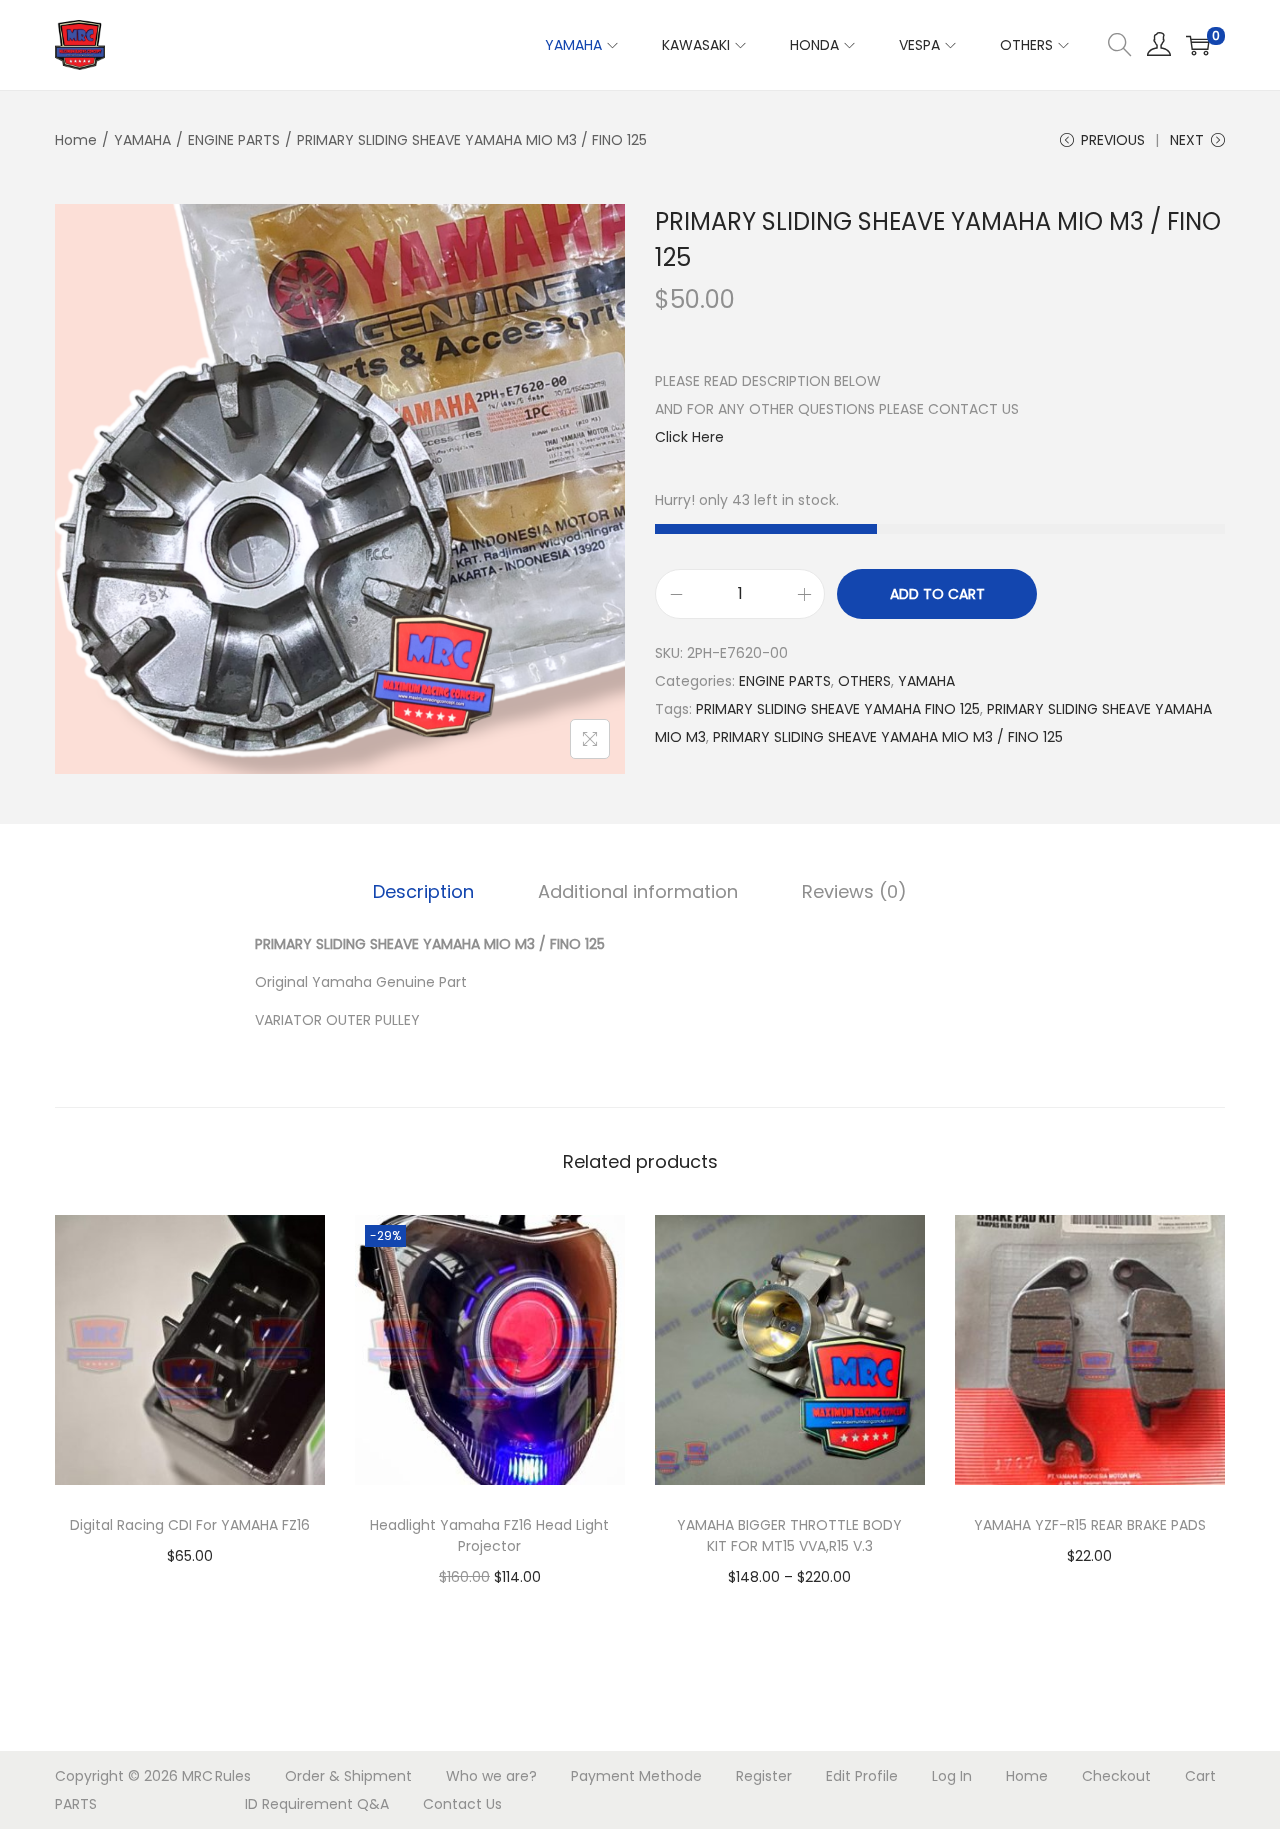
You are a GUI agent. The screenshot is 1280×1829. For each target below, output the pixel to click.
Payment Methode (636, 1776)
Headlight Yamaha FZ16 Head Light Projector (489, 1535)
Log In (952, 1776)
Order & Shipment (348, 1776)
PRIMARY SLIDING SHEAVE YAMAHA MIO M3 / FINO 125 (888, 737)
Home (76, 140)
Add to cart (937, 594)
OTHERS (864, 681)
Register (764, 1776)
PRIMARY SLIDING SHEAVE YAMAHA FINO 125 (838, 709)
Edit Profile (862, 1776)
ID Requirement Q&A (317, 1804)
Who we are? (491, 1776)
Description (423, 891)
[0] (1198, 45)
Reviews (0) (854, 891)
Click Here (689, 437)
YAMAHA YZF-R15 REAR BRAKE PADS (1090, 1525)
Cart (1200, 1776)
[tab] (423, 892)
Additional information (638, 891)
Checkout (1116, 1776)
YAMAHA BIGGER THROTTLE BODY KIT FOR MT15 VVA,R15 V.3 (789, 1535)
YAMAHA (142, 140)
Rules (233, 1776)
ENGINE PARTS (234, 140)
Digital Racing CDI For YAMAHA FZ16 (190, 1525)
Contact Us (462, 1804)
